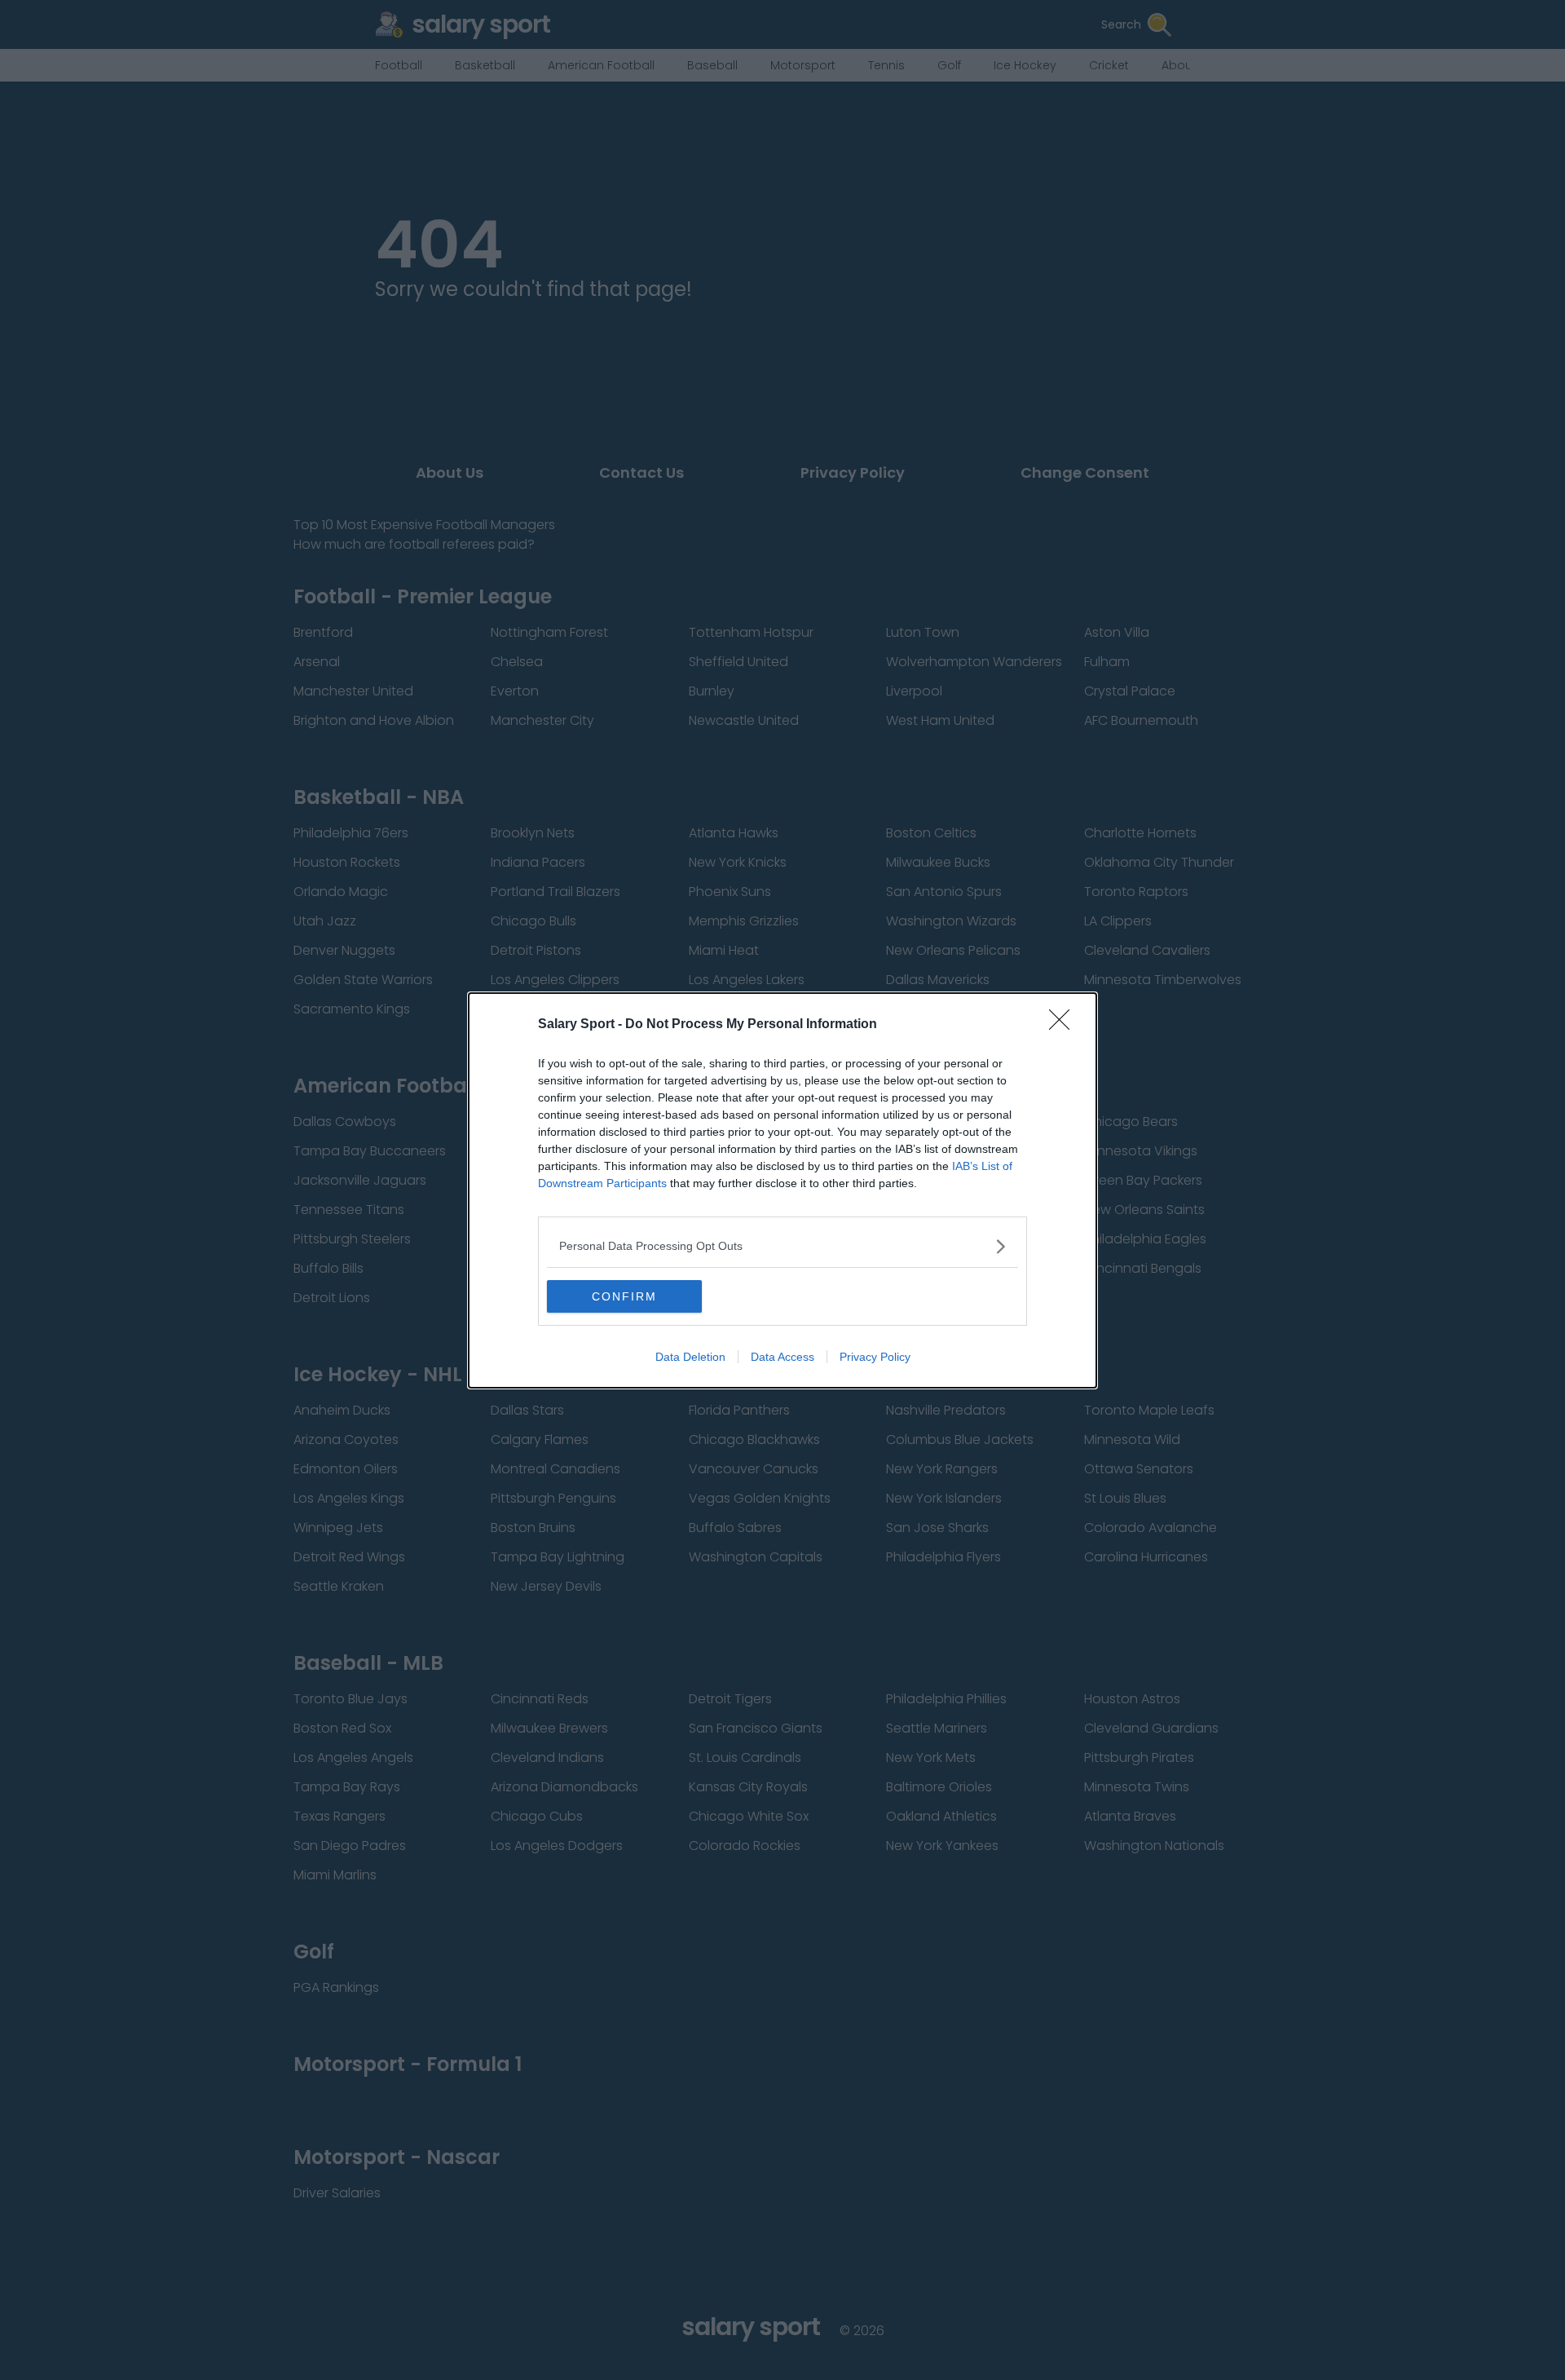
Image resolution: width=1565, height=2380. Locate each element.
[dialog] (782, 1190)
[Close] (1065, 1025)
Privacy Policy (875, 1357)
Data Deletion (690, 1357)
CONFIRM (624, 1296)
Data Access (782, 1357)
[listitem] (782, 1246)
